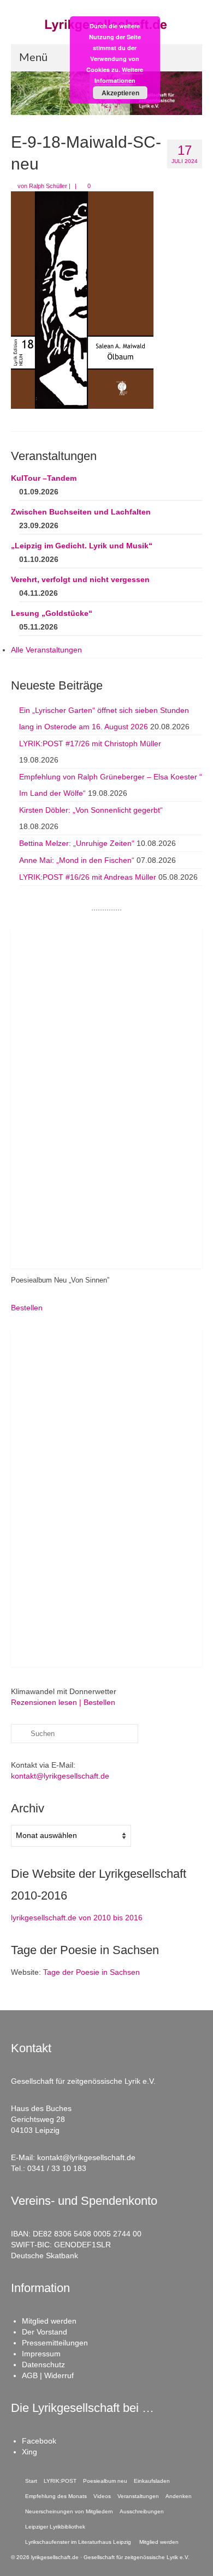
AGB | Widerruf (48, 2375)
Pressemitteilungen (55, 2343)
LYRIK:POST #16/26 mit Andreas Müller (88, 877)
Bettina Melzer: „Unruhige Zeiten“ (77, 843)
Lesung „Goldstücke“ (52, 613)
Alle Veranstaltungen (46, 650)
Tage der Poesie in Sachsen (91, 1972)
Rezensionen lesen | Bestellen (63, 1702)
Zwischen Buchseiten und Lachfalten (81, 512)
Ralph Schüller (48, 186)
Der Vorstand (45, 2332)
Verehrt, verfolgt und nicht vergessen (80, 579)
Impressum (41, 2354)
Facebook (39, 2441)
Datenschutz (43, 2365)
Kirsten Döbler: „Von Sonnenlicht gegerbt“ (91, 810)
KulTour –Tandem (44, 478)
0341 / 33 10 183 (57, 2168)
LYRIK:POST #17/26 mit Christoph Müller (90, 743)
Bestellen (27, 1308)
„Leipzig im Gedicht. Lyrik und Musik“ (82, 546)
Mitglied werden (49, 2321)
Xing (29, 2452)
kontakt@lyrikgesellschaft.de (60, 1776)
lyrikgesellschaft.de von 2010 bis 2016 (77, 1918)
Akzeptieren (120, 93)
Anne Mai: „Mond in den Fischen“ (77, 860)
